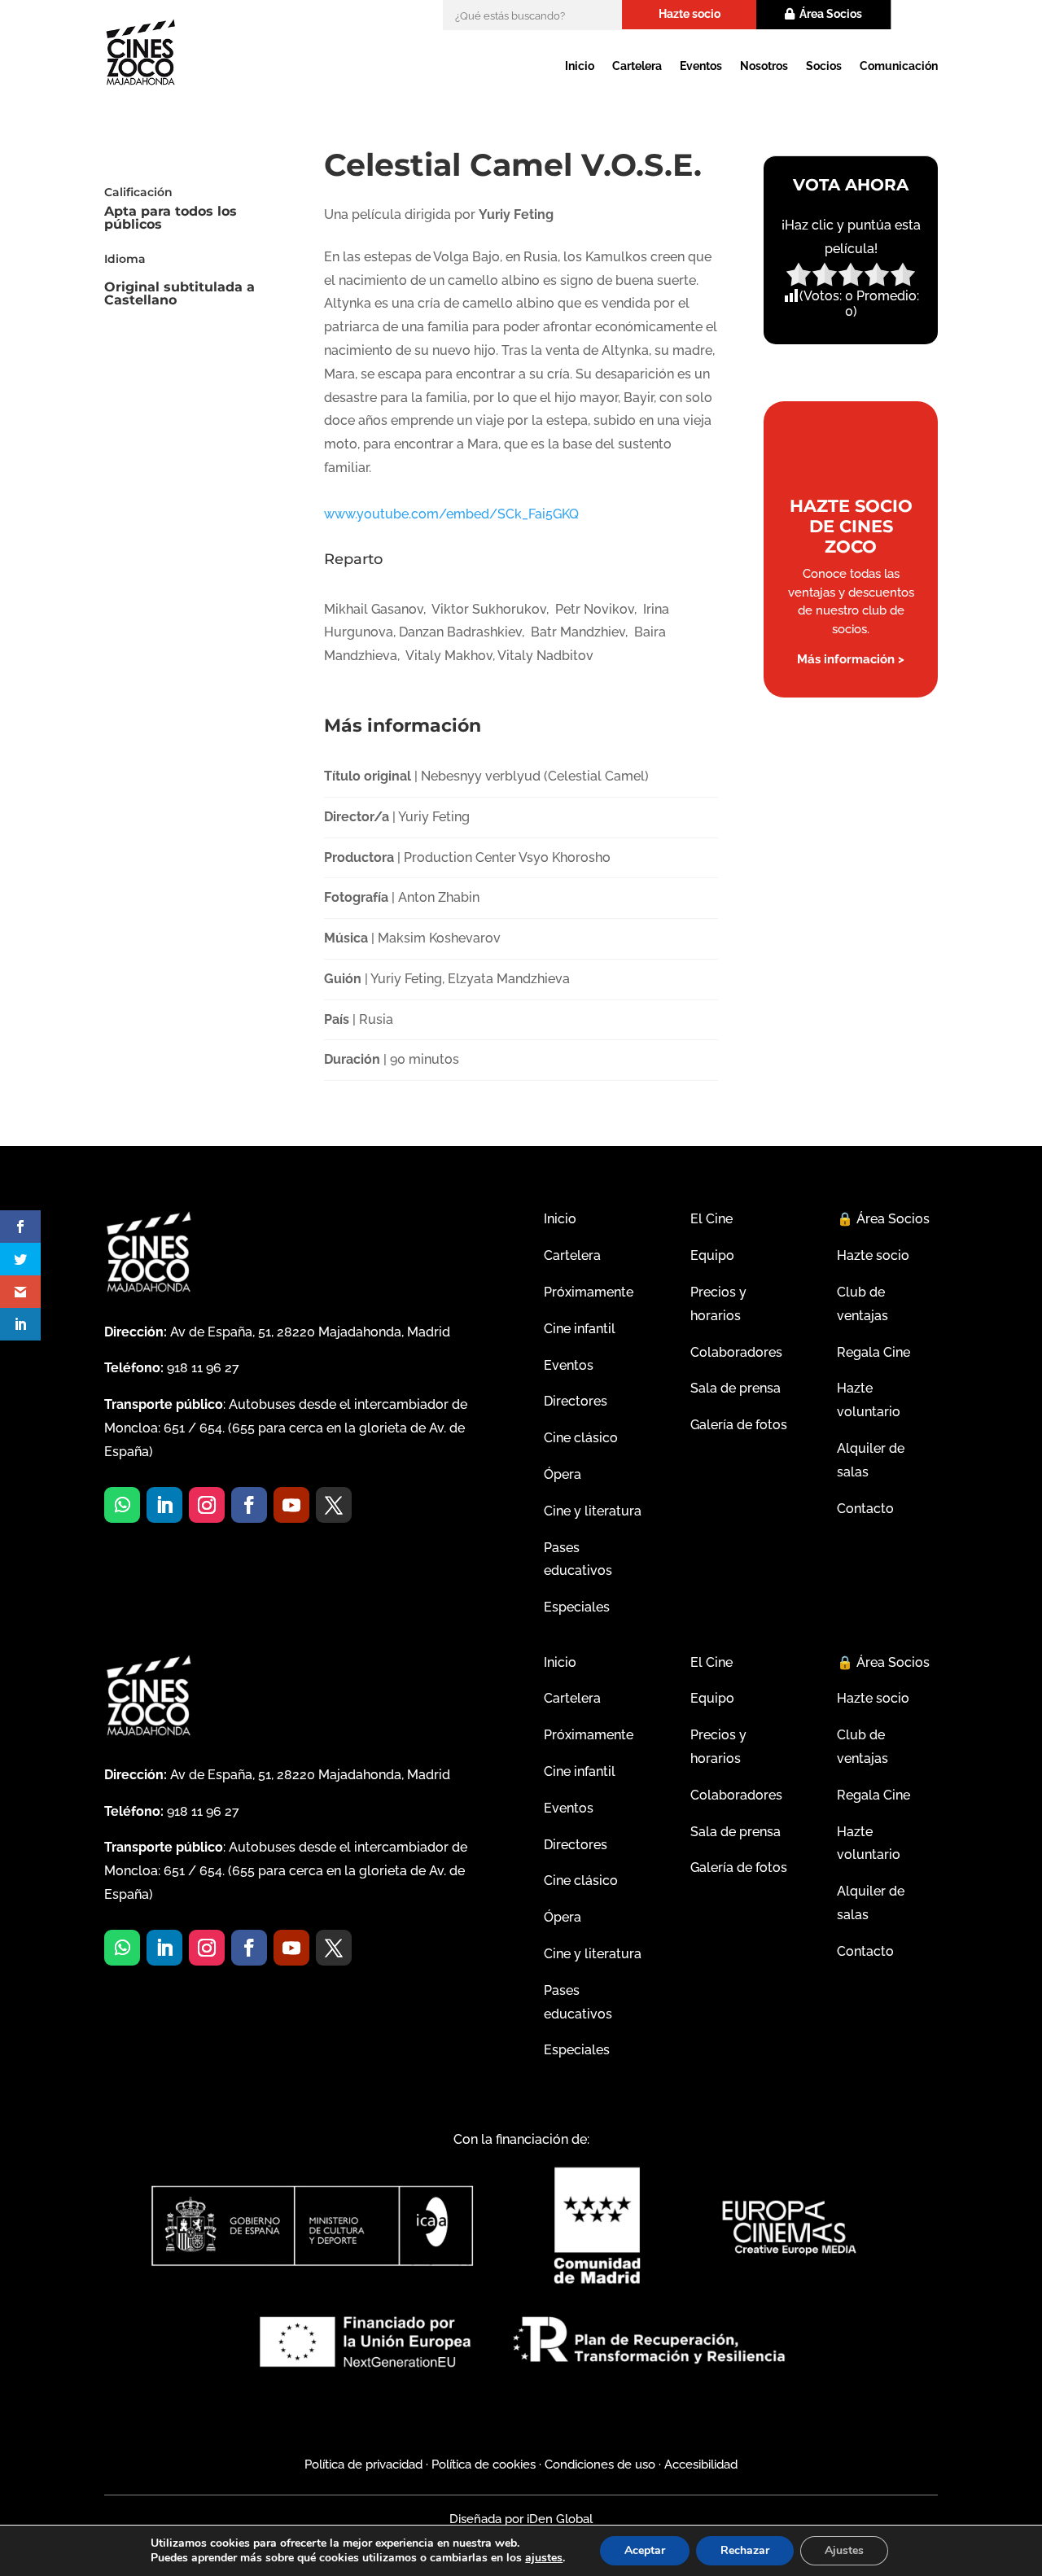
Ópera (563, 1474)
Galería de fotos (739, 1425)
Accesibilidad (701, 2464)
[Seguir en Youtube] (291, 1505)
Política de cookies (484, 2464)
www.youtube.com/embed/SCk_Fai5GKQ (451, 514)
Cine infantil (580, 1329)
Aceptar (645, 2550)
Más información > (851, 659)
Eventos (701, 66)
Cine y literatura (593, 1511)
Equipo (712, 1255)
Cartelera (637, 66)
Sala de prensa (736, 1388)
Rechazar (745, 2550)
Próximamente (589, 1292)
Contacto (865, 1509)
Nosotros (764, 66)
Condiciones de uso (600, 2464)
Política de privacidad (363, 2464)
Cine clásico (581, 1438)
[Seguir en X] (334, 1505)
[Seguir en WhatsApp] (122, 1505)
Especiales (577, 1607)
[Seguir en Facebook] (249, 1505)
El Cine (711, 1219)
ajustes (544, 2558)
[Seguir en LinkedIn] (164, 1505)
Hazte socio (690, 14)
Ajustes (844, 2550)
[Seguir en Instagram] (207, 1505)
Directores (576, 1401)
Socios (824, 66)
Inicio (580, 66)
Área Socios (831, 14)
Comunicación (899, 66)
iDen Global (558, 2519)
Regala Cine (873, 1352)
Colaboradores (736, 1352)
